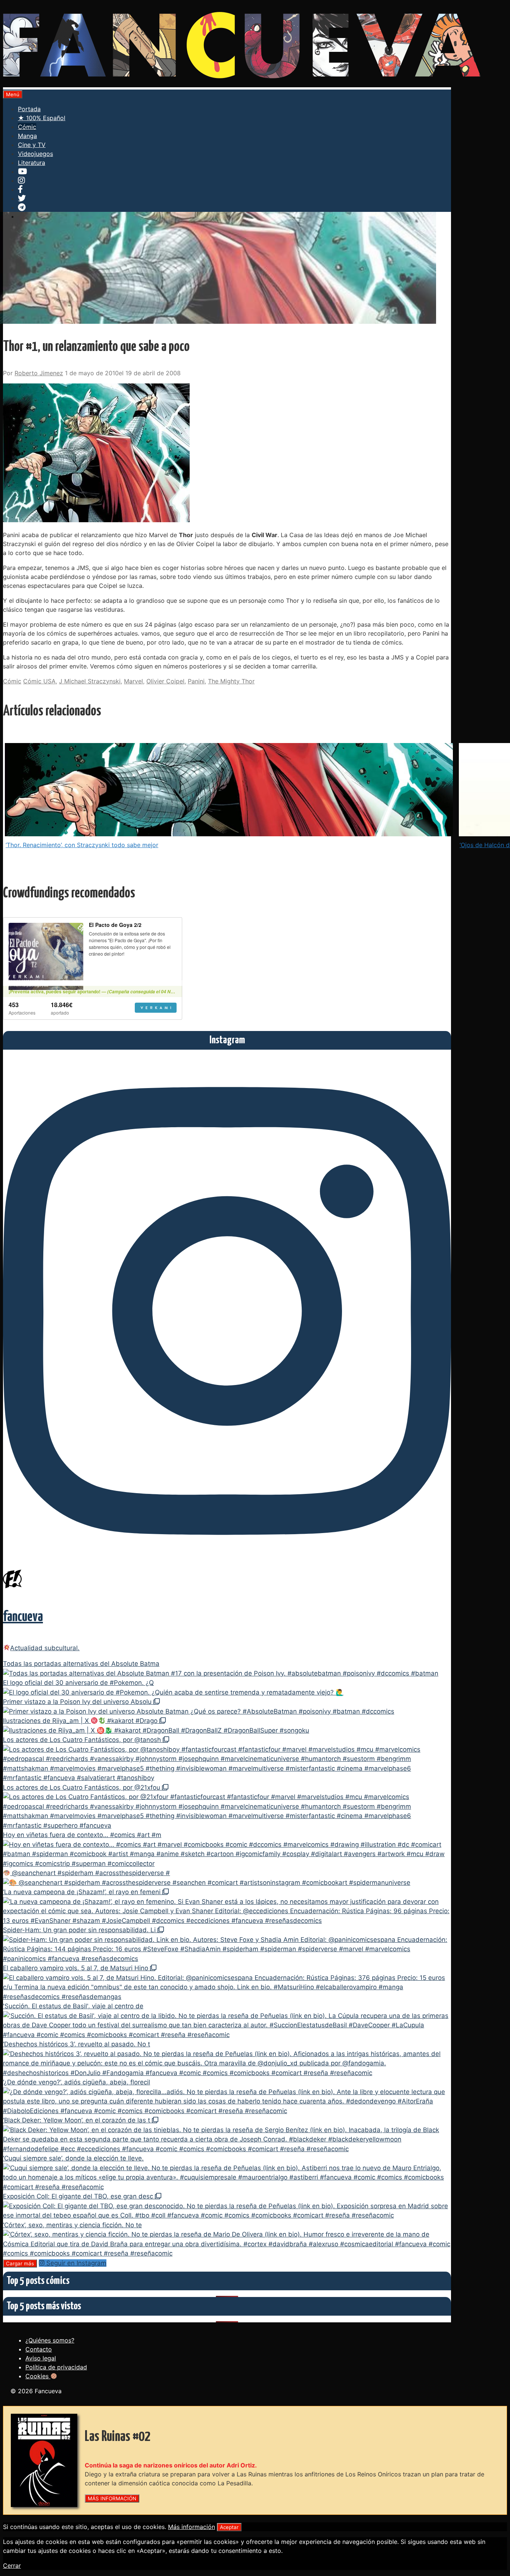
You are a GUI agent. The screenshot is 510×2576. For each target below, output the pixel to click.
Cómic (27, 127)
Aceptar (229, 2527)
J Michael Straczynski (90, 681)
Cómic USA (39, 681)
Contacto (39, 2349)
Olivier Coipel (165, 681)
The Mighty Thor (231, 681)
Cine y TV (32, 145)
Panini (196, 681)
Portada (29, 109)
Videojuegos (35, 154)
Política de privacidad (56, 2367)
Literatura (32, 163)
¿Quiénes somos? (50, 2340)
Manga (27, 136)
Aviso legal (41, 2358)
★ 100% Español (42, 118)
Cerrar (12, 2566)
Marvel (133, 681)
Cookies (38, 2376)
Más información (192, 2527)
